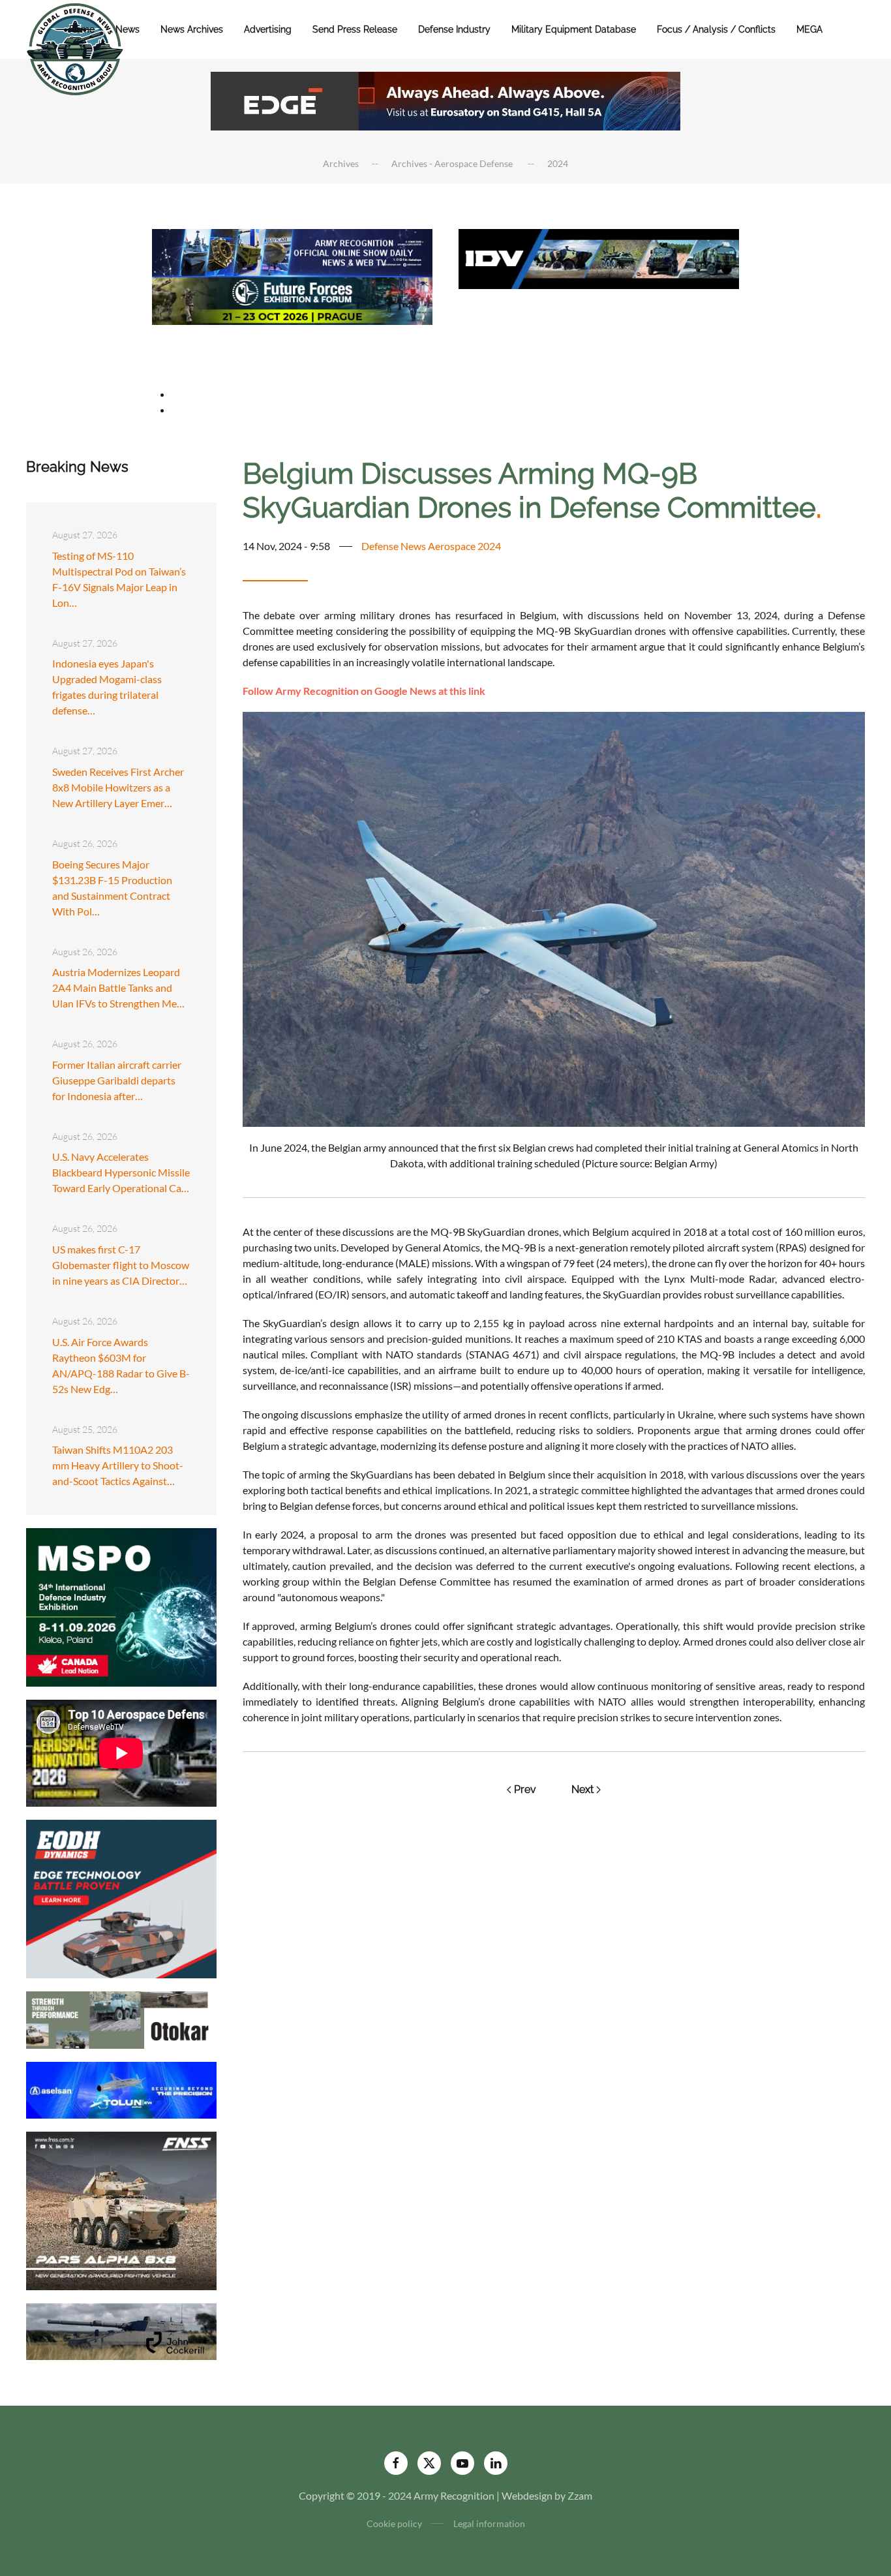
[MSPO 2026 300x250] (121, 1606)
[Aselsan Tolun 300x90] (121, 2088)
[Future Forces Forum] (292, 299)
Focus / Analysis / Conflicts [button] (716, 29)
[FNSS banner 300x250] (121, 2210)
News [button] (128, 29)
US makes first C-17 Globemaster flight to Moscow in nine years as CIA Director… (121, 1265)
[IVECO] (599, 257)
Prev (525, 1789)
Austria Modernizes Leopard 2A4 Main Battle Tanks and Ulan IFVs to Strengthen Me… (118, 988)
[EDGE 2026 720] (445, 100)
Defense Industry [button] (454, 29)
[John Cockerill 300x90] (121, 2330)
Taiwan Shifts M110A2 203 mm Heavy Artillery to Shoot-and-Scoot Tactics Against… (118, 1465)
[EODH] (121, 1898)
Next (582, 1789)
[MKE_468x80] (292, 347)
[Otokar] (121, 2018)
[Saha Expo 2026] (292, 252)
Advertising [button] (268, 29)
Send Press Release (355, 29)
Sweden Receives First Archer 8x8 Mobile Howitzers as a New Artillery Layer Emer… (118, 787)
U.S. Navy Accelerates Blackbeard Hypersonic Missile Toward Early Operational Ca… (121, 1172)
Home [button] (82, 29)
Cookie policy (394, 2523)
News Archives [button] (192, 29)
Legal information (489, 2523)
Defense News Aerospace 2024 (431, 546)
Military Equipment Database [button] (574, 29)
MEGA (809, 29)
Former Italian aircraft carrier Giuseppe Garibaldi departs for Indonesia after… (117, 1080)
